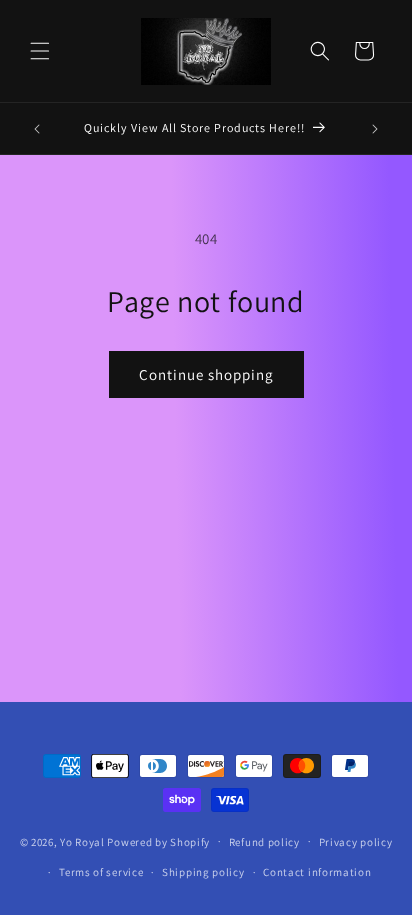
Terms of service (101, 872)
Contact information (317, 872)
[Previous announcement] (37, 129)
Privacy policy (356, 842)
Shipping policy (203, 872)
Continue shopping (206, 374)
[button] (40, 51)
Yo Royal (82, 841)
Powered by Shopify (158, 841)
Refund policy (264, 842)
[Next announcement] (375, 129)
